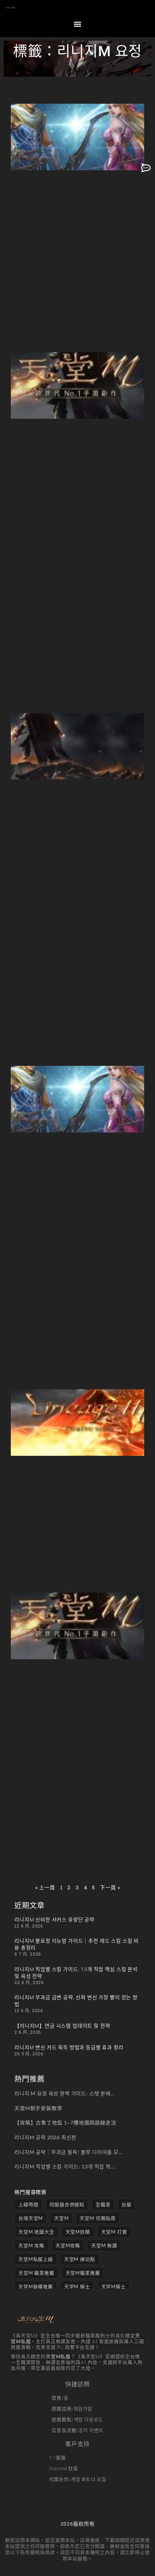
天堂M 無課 (104, 2245)
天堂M (61, 2218)
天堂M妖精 (78, 2232)
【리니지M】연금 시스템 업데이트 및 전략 (62, 2026)
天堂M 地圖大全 (36, 2232)
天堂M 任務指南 (98, 2218)
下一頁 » (110, 1887)
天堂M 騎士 (77, 2286)
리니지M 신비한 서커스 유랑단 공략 (54, 1920)
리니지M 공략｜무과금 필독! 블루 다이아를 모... (69, 2152)
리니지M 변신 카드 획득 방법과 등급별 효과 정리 (69, 2047)
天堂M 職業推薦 (36, 2273)
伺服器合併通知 (67, 2204)
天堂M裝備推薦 (36, 2286)
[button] (77, 24)
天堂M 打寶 (114, 2232)
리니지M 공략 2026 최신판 (45, 2137)
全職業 (103, 2204)
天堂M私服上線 (36, 2259)
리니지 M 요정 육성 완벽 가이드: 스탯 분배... (65, 2093)
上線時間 (28, 2204)
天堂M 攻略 (31, 2245)
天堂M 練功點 (80, 2259)
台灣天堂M (31, 2218)
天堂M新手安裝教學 (38, 2108)
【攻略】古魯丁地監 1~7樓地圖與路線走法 (65, 2122)
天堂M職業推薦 (83, 2273)
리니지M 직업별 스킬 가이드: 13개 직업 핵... (65, 2166)
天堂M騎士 (114, 2286)
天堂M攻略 (68, 2245)
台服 (127, 2204)
